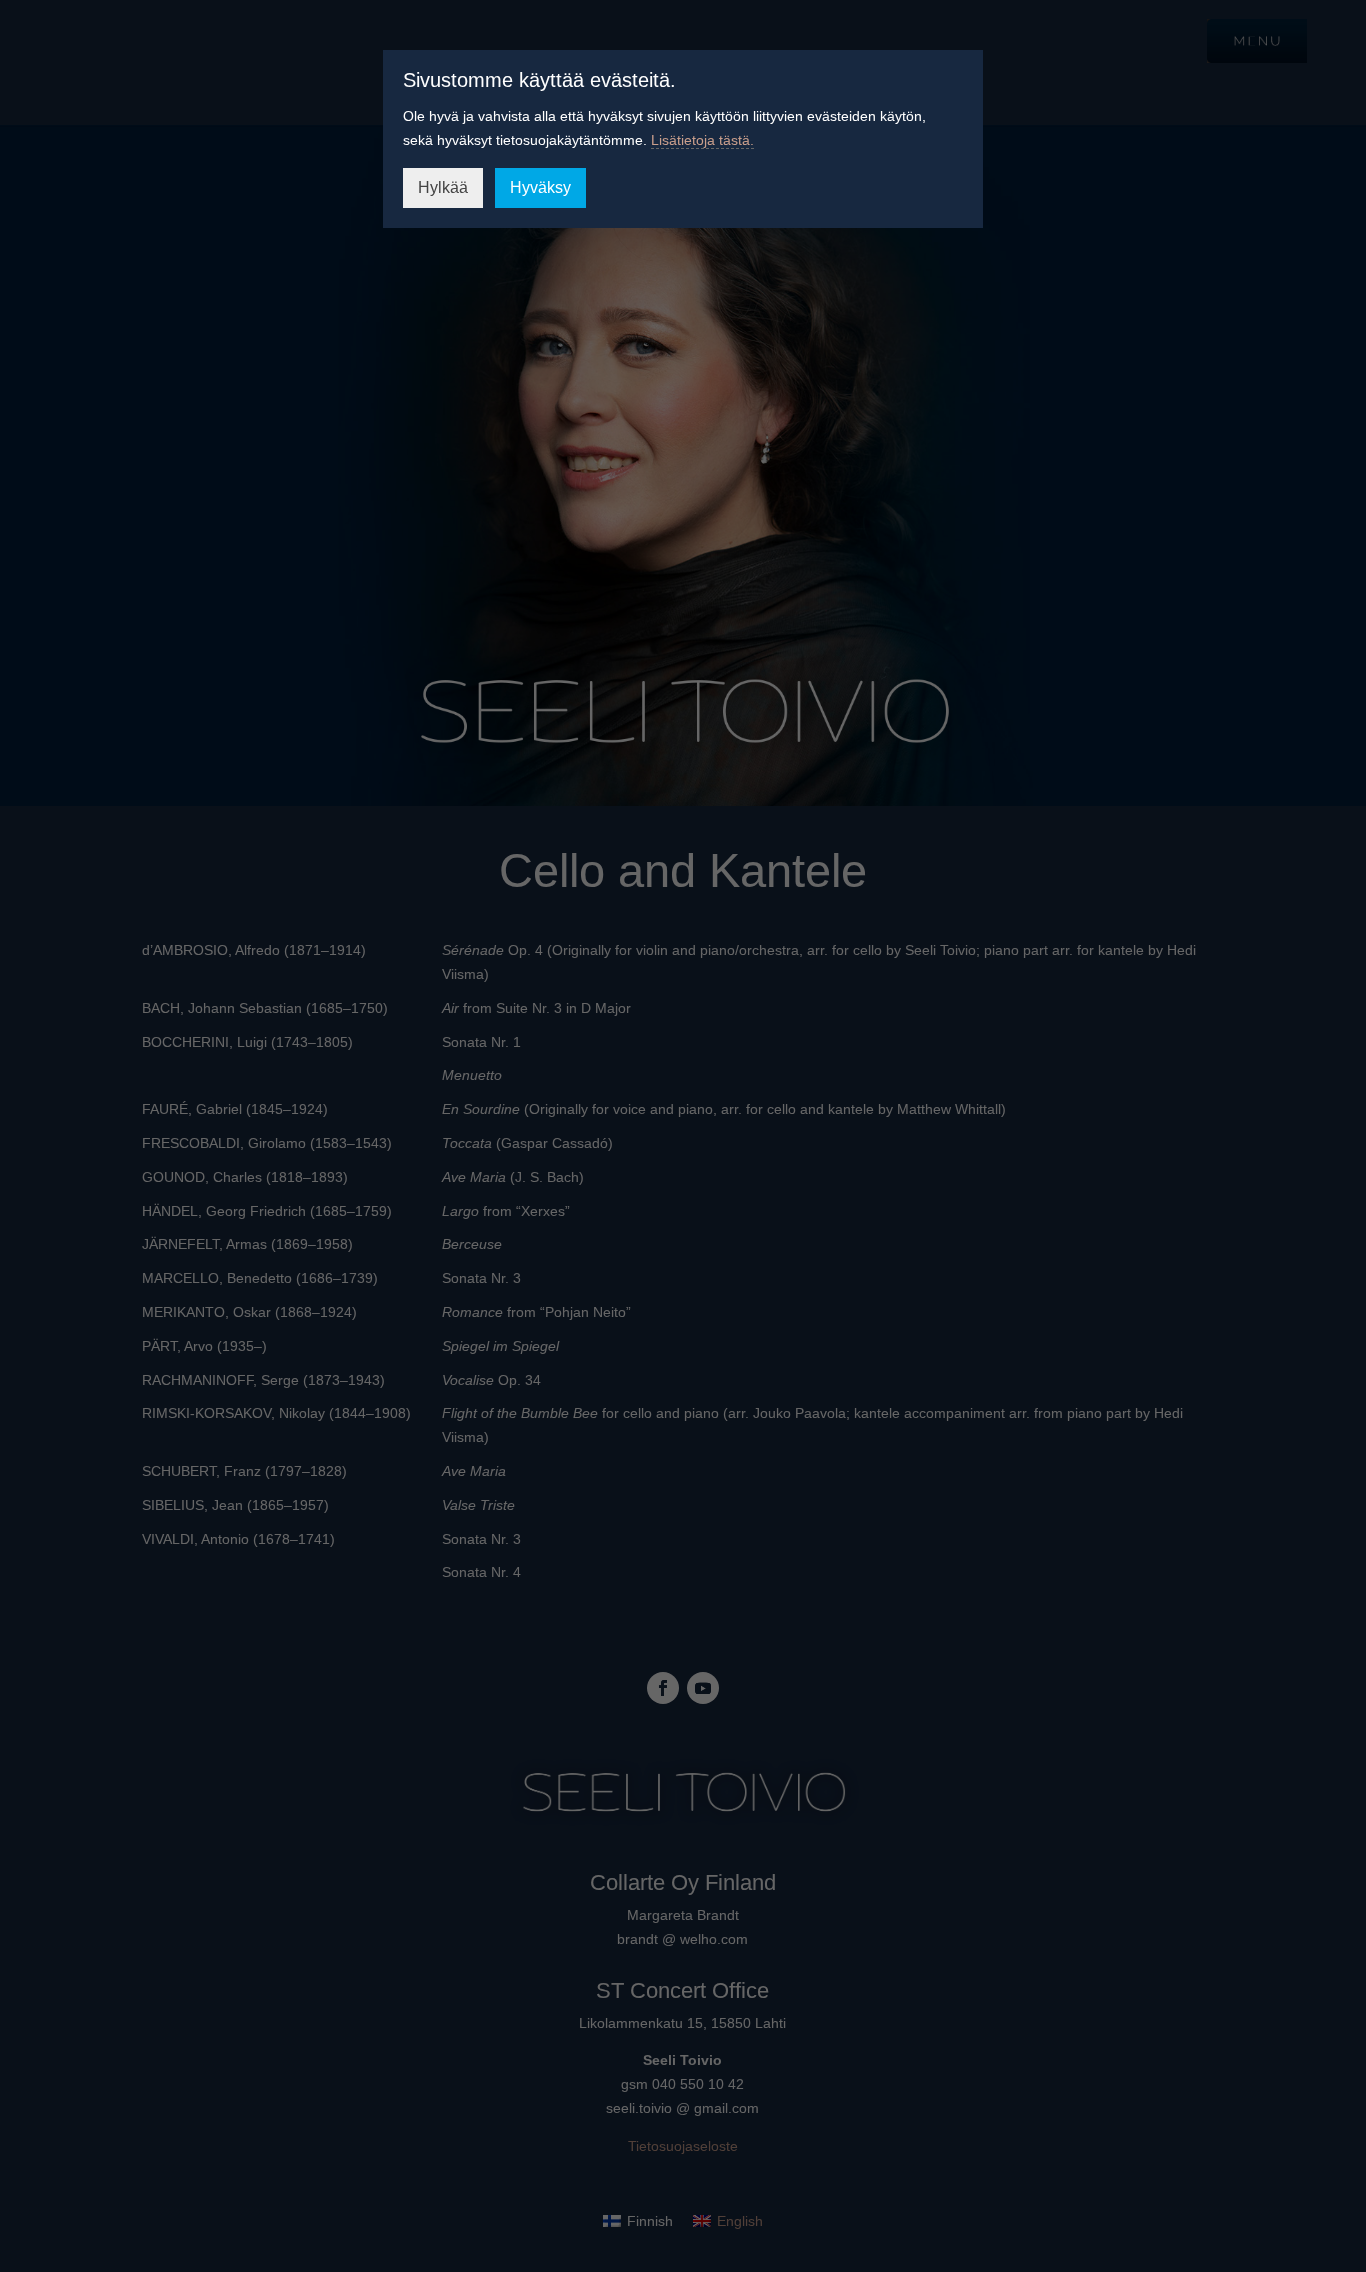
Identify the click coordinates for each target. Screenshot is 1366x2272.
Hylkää (443, 187)
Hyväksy (540, 187)
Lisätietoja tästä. (702, 140)
